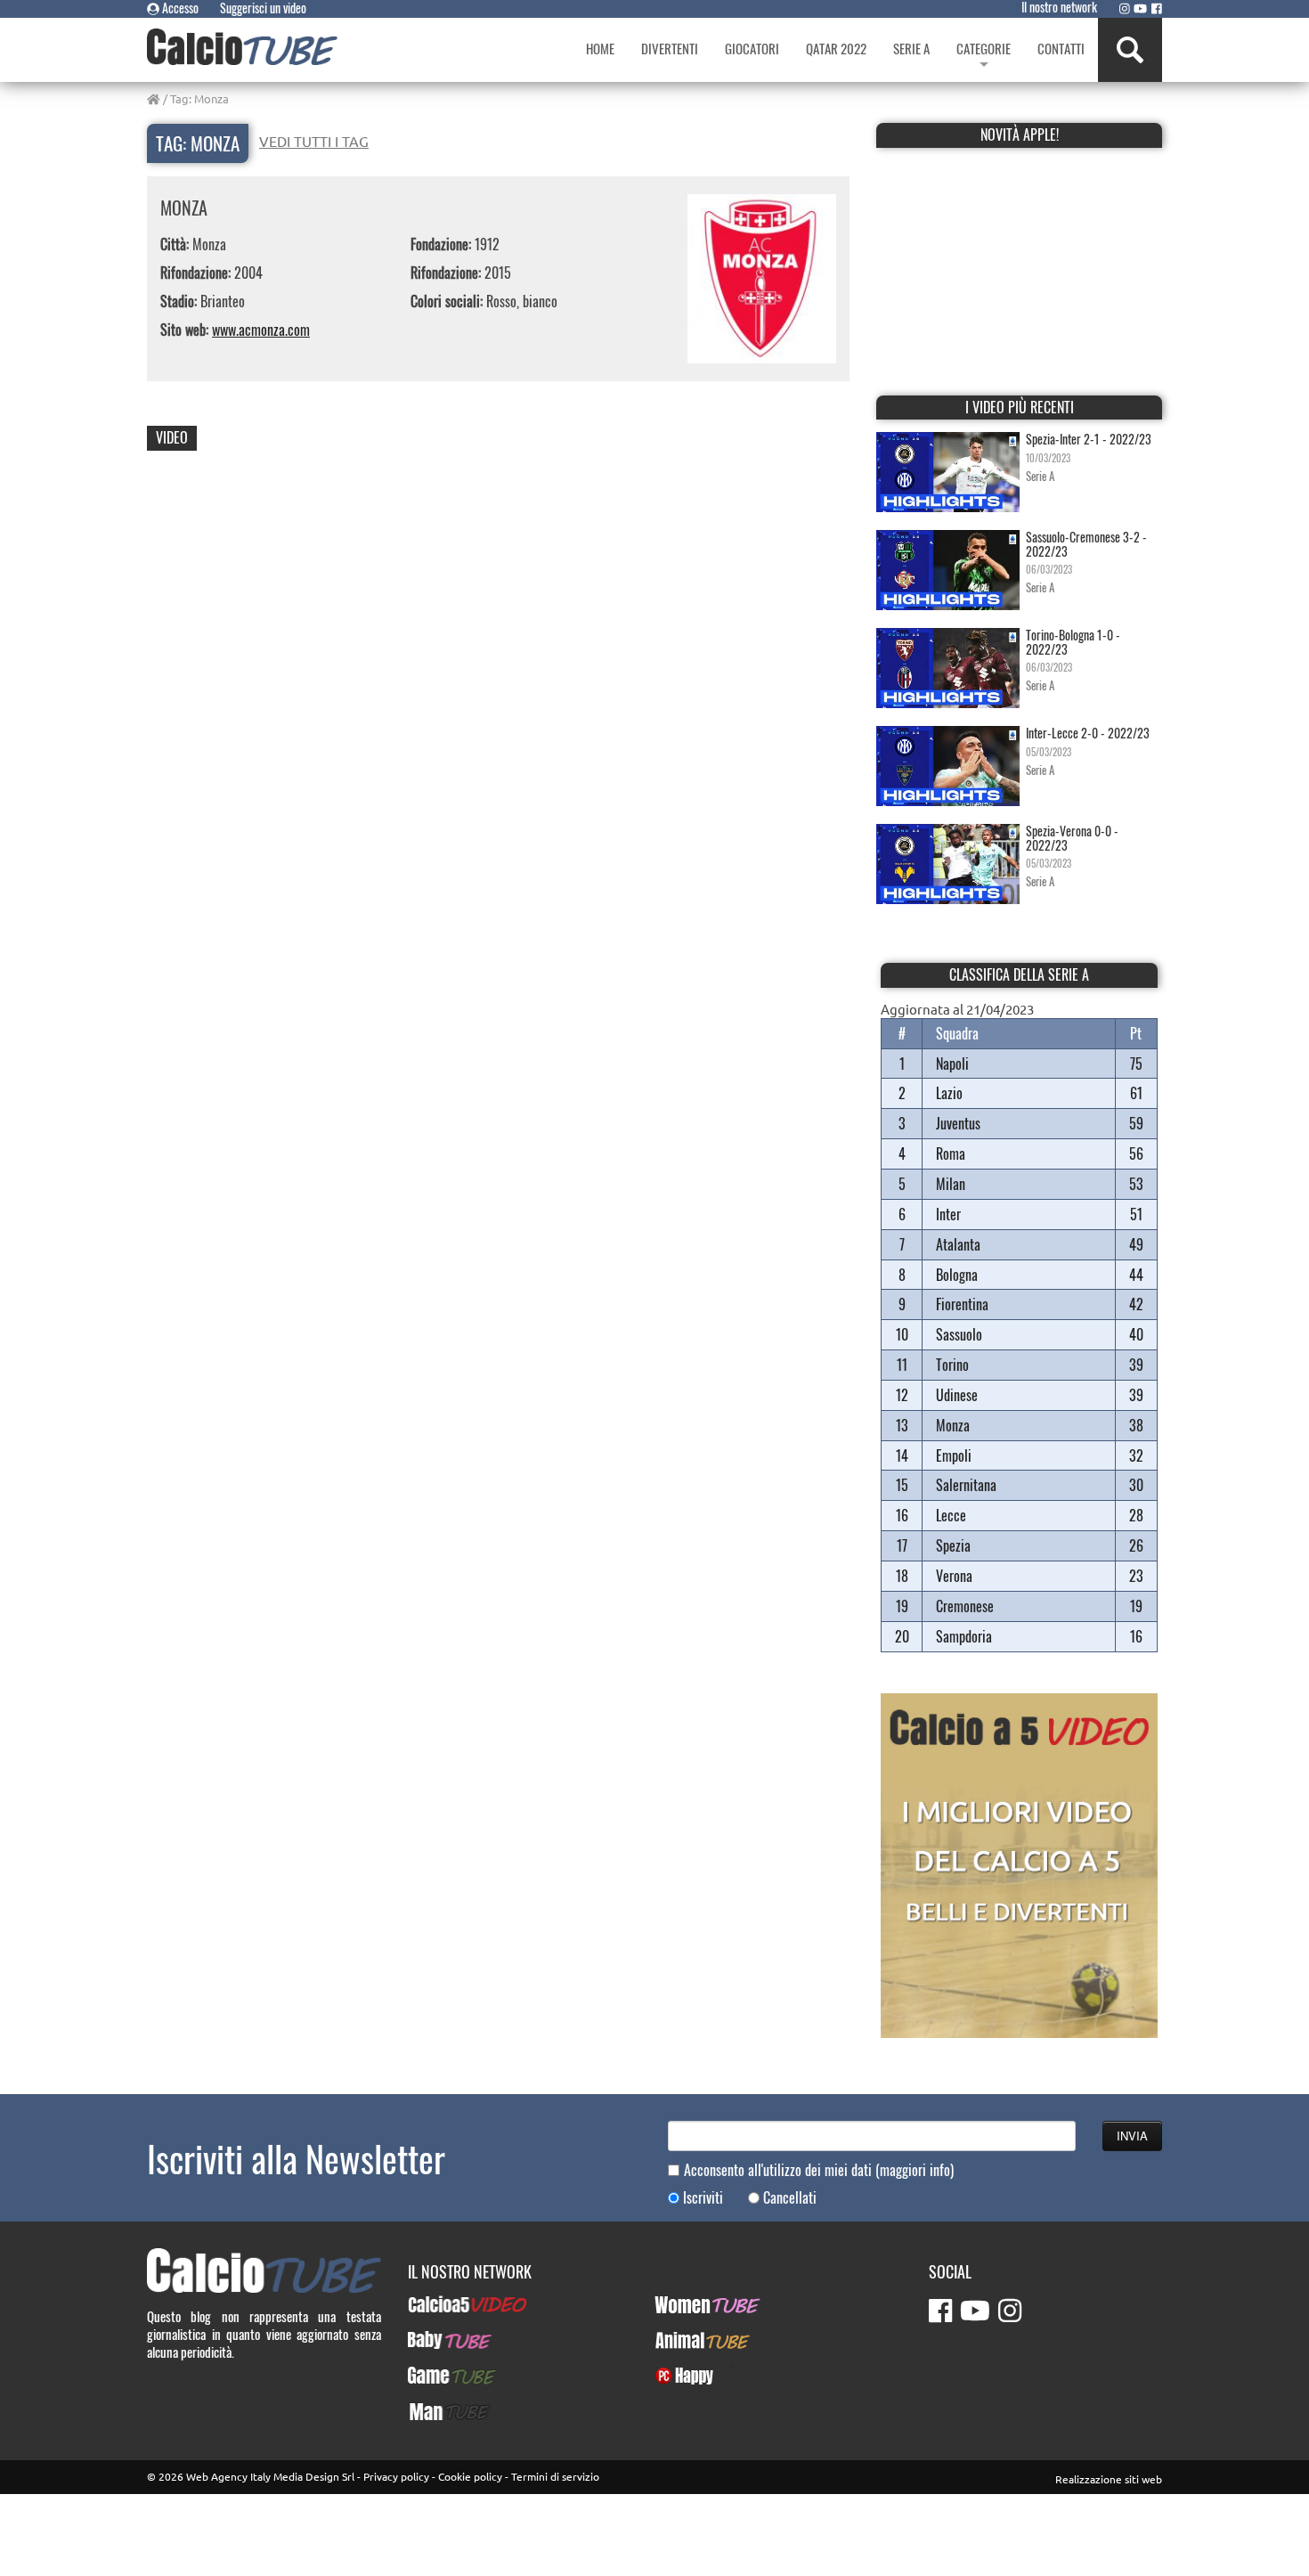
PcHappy (677, 2376)
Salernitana (966, 1485)
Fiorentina (962, 1304)
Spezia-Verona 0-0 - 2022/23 (1072, 837)
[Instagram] (1125, 8)
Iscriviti (703, 2198)
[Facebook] (1157, 8)
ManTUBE (433, 2411)
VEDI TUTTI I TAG (314, 141)
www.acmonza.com (261, 330)
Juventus (958, 1123)
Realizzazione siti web (1109, 2479)
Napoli (952, 1064)
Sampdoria (964, 1636)
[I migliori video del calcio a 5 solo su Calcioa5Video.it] (1019, 1863)
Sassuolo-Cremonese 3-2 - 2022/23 (1086, 543)
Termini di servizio (555, 2476)
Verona (954, 1576)
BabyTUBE (434, 2340)
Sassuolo (959, 1334)
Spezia (953, 1545)
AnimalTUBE (687, 2340)
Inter (948, 1214)
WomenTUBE (688, 2304)
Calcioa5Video (446, 2304)
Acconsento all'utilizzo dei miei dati (819, 2170)
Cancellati (790, 2198)
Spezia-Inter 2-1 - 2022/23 (1089, 439)
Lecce (951, 1515)
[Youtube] (1140, 8)
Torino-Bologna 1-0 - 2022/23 (1073, 641)
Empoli (954, 1455)
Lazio (949, 1093)
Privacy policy (396, 2476)
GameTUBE (437, 2376)
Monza (953, 1425)
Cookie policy (470, 2476)
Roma (951, 1153)
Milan (951, 1184)
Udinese (957, 1395)
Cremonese (965, 1606)
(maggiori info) (915, 2170)
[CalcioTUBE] (242, 47)
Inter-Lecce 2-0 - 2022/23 (1088, 733)
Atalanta (958, 1244)
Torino (952, 1365)
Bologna (957, 1275)
